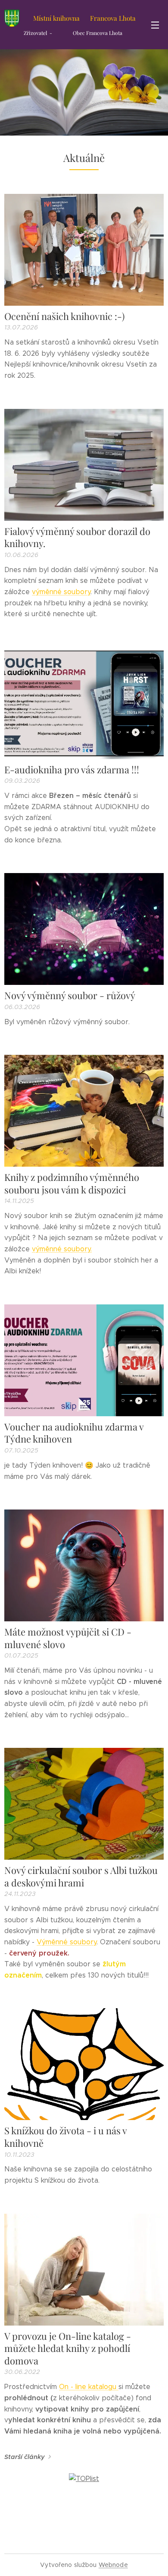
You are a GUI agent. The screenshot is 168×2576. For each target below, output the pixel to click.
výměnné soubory (61, 592)
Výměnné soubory (67, 1942)
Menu (155, 25)
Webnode (113, 2565)
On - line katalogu (89, 2387)
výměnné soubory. (62, 1249)
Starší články (25, 2457)
